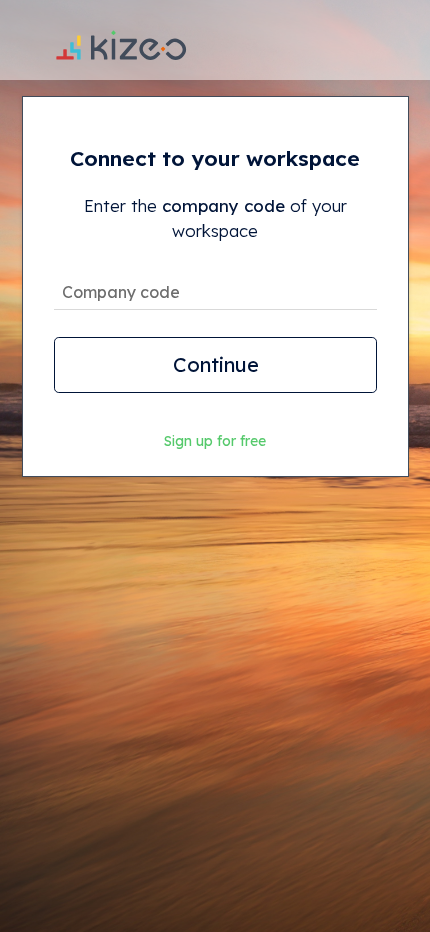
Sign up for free (215, 441)
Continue (215, 364)
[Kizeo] (121, 40)
